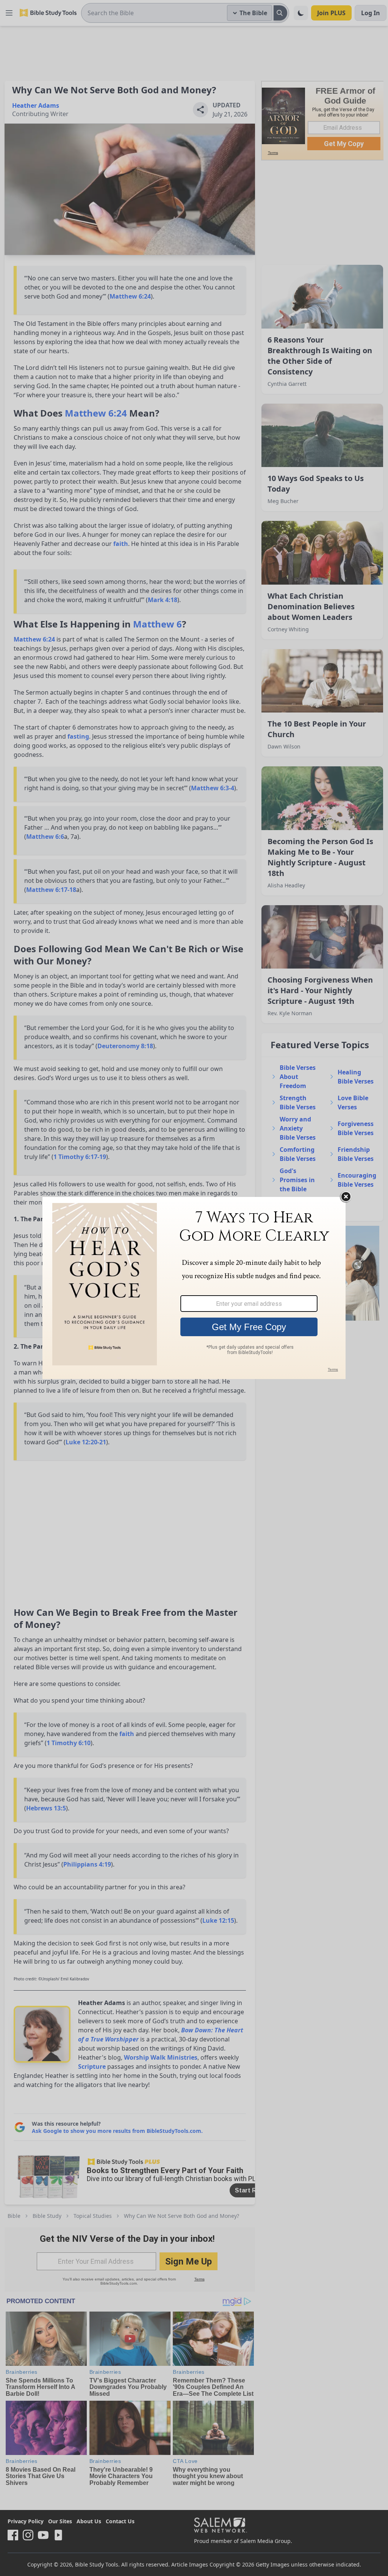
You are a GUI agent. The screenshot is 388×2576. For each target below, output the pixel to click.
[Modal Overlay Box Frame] (194, 1288)
